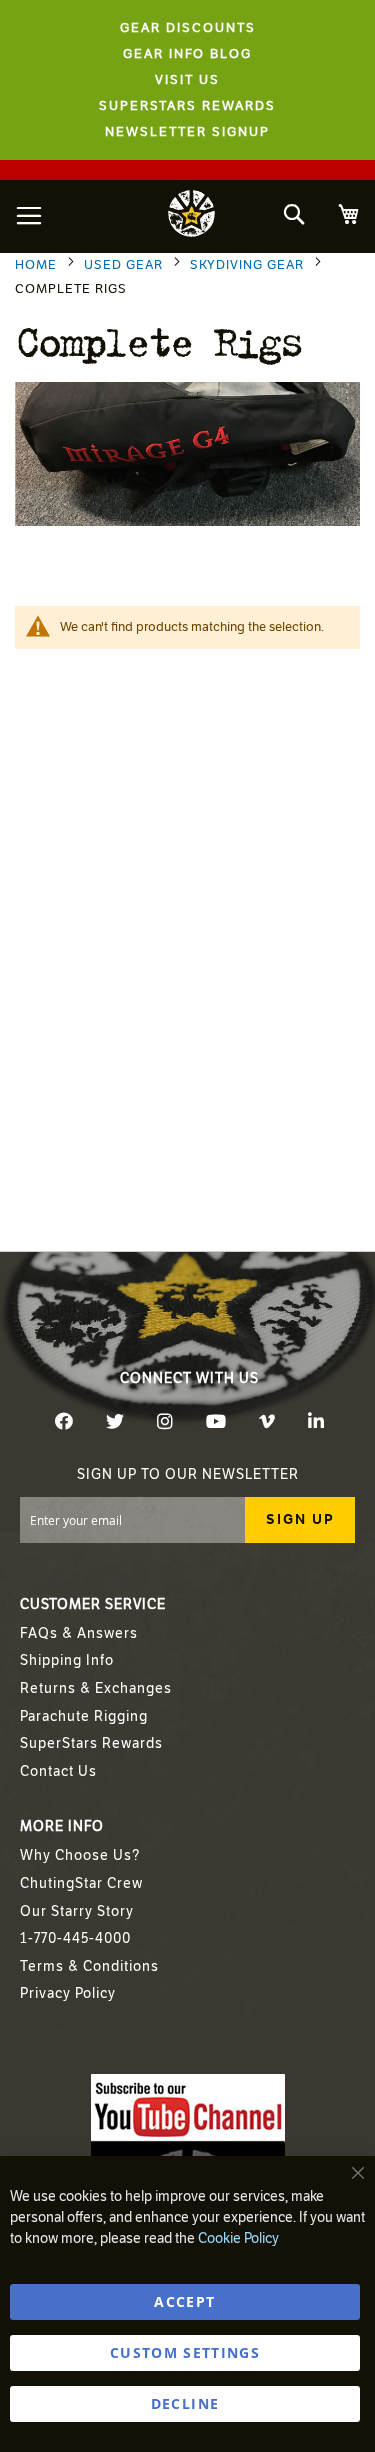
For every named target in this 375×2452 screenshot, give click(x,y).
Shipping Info (67, 1660)
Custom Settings (185, 2352)
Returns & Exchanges (96, 1688)
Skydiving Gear (249, 265)
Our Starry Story (77, 1911)
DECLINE (185, 2403)
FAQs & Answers (79, 1633)
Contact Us (58, 1771)
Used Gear (125, 265)
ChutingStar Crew (81, 1883)
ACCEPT (184, 2301)
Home (38, 265)
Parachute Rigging (84, 1716)
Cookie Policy (238, 2238)
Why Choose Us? (80, 1855)
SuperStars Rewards (91, 1743)
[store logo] (192, 216)
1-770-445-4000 (75, 1938)
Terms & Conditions (89, 1966)
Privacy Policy (68, 1993)
